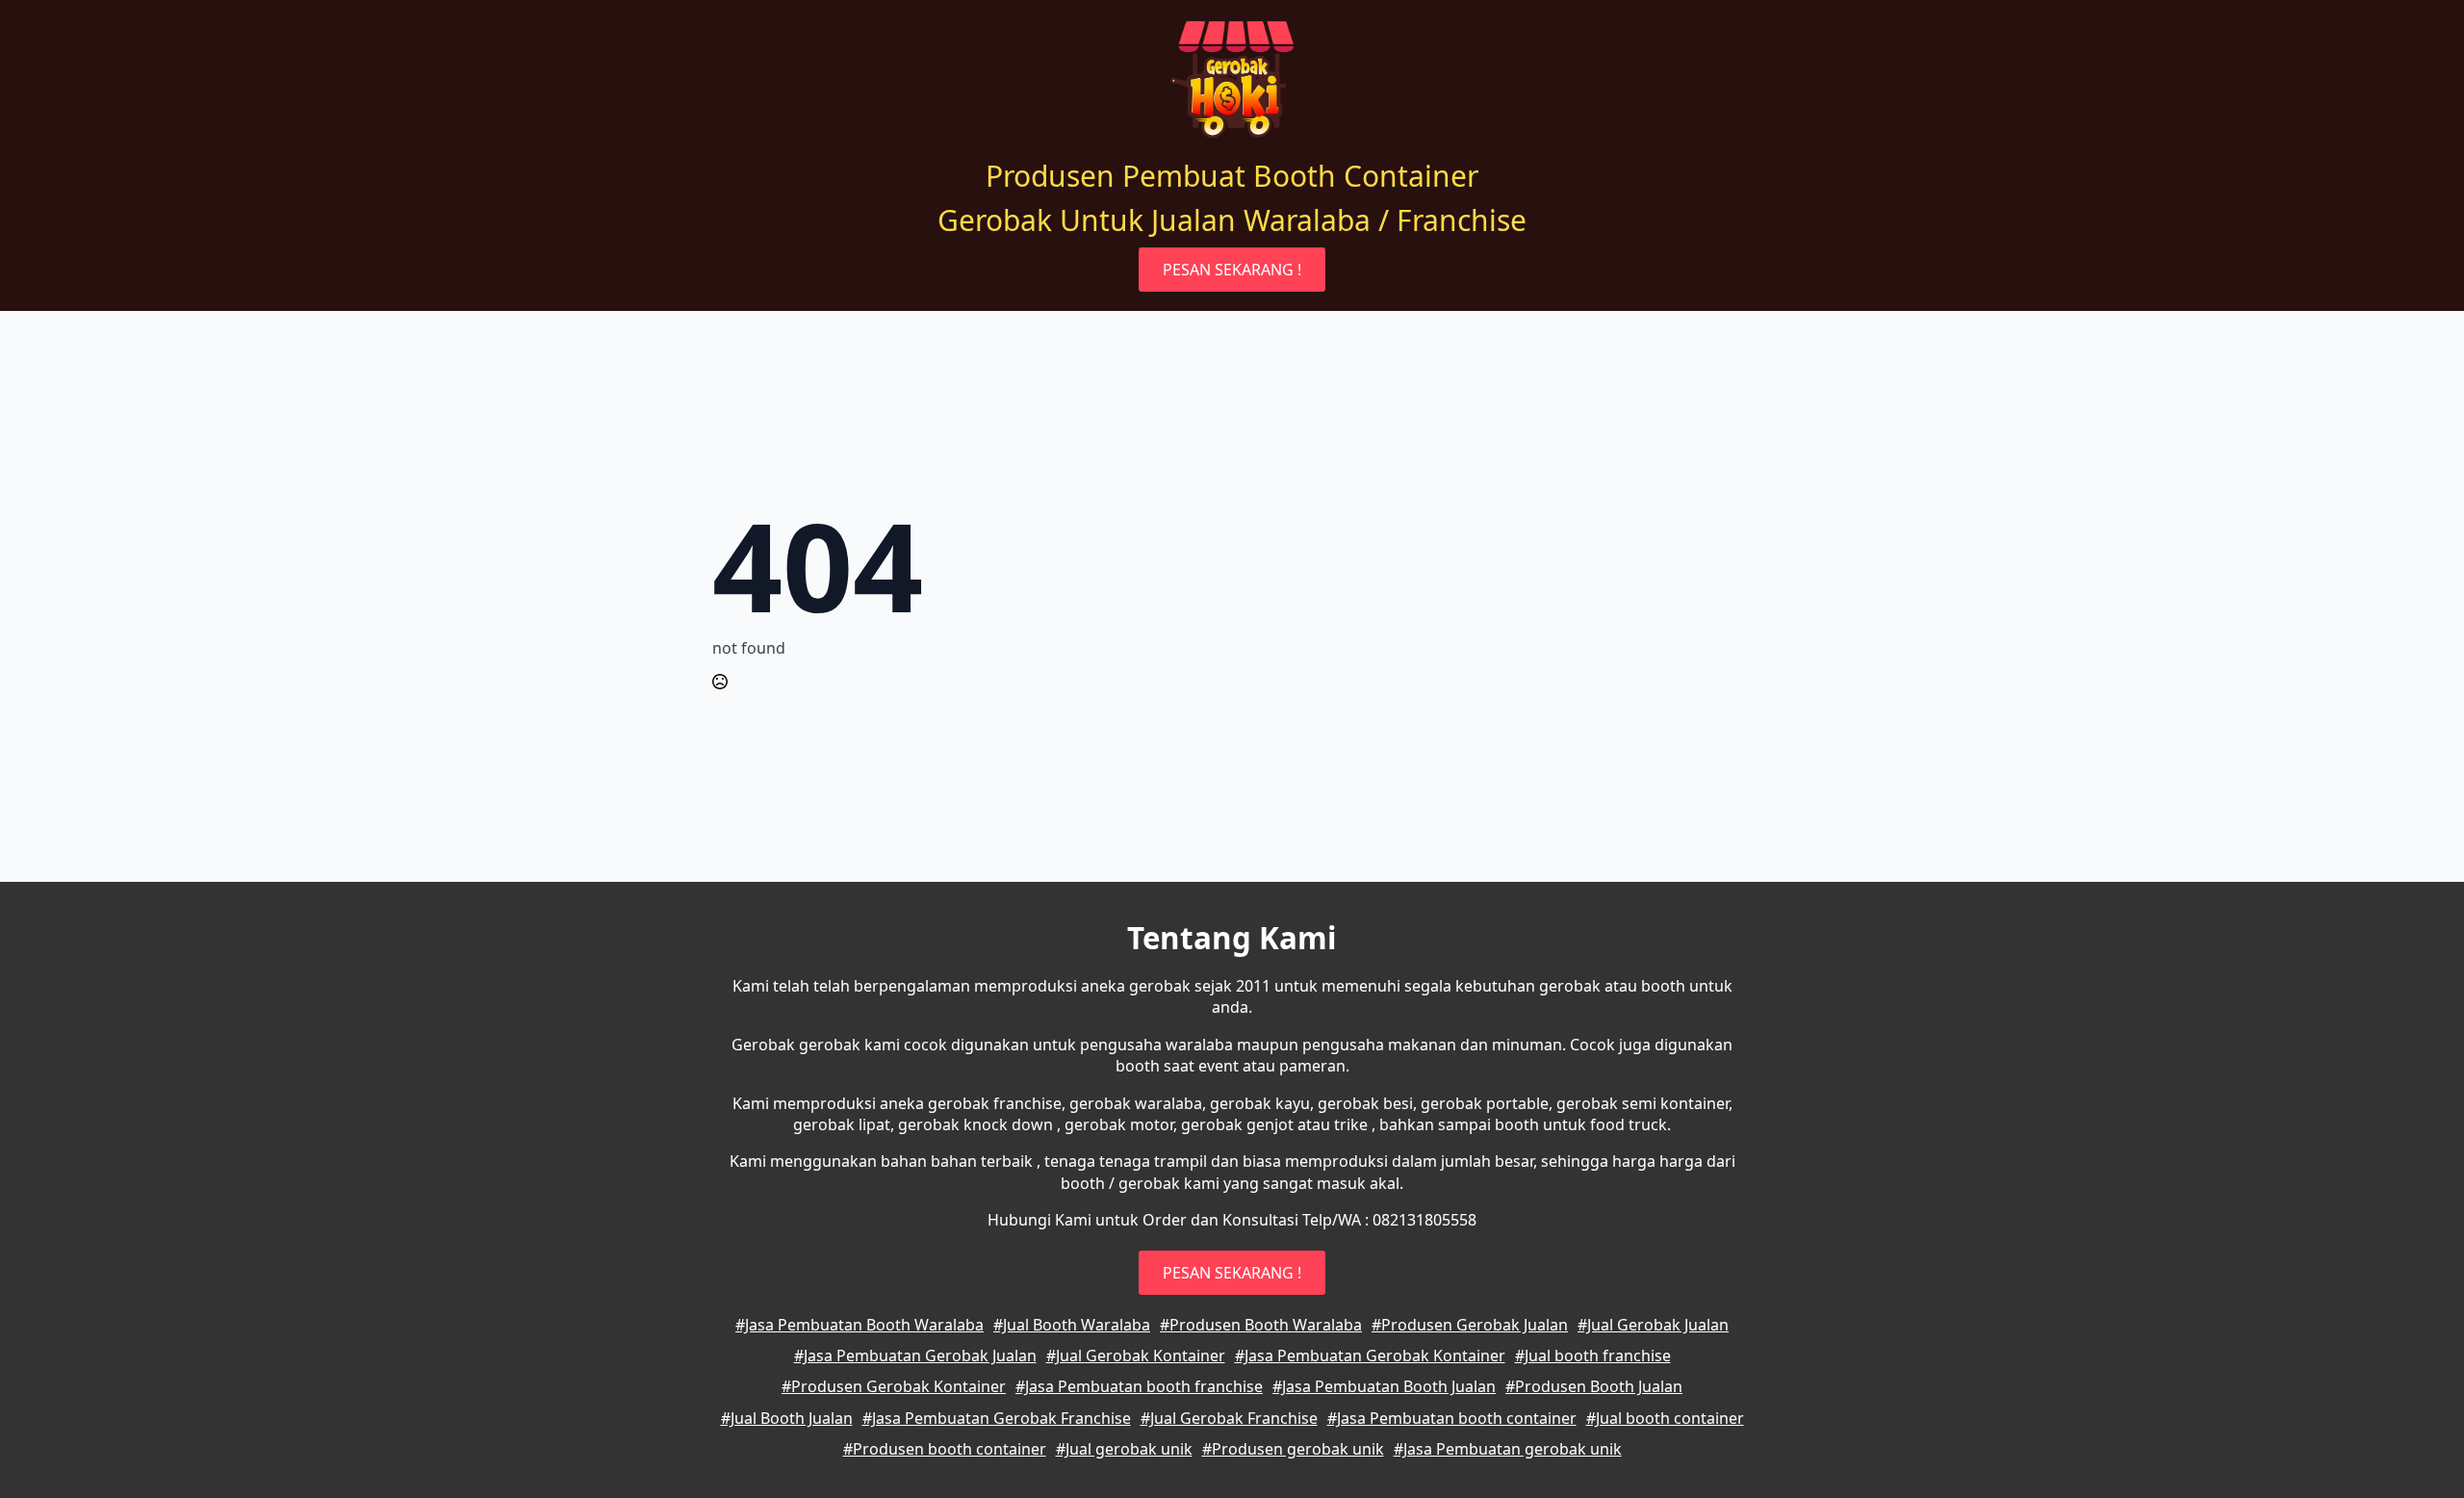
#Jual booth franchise (1593, 1356)
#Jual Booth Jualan (787, 1418)
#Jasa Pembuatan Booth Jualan (1384, 1386)
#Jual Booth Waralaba (1072, 1325)
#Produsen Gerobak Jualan (1470, 1325)
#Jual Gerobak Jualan (1653, 1325)
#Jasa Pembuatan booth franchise (1139, 1386)
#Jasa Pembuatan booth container (1452, 1418)
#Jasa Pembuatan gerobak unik (1508, 1449)
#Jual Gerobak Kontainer (1136, 1356)
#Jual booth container (1665, 1418)
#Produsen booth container (945, 1449)
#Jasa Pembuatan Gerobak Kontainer (1370, 1356)
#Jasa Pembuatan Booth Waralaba (860, 1325)
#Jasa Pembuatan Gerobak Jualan (915, 1356)
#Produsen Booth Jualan (1594, 1386)
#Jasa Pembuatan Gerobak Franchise (997, 1418)
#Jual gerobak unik (1124, 1449)
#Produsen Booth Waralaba (1261, 1325)
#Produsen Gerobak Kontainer (894, 1386)
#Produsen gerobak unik (1293, 1449)
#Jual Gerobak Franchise (1229, 1418)
